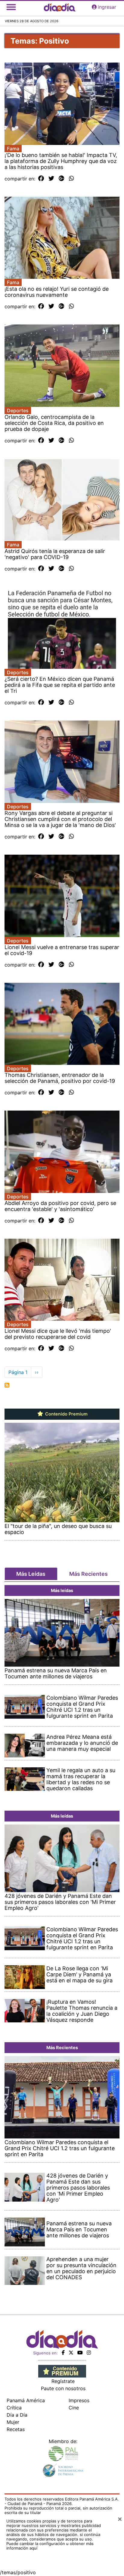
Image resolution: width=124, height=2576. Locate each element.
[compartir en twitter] (51, 179)
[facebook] (63, 2353)
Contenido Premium (66, 1414)
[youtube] (80, 2353)
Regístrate (63, 2381)
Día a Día (17, 2415)
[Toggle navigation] (11, 7)
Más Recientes (88, 1574)
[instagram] (89, 2353)
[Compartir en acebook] (41, 179)
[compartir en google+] (62, 179)
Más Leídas (31, 1574)
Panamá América (26, 2400)
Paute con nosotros (63, 2388)
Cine (74, 2408)
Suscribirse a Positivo (7, 1385)
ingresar (107, 7)
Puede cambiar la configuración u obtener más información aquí (50, 2546)
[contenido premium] (62, 2371)
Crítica (14, 2408)
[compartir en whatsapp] (71, 179)
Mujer (13, 2422)
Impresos (79, 2400)
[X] (71, 2353)
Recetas (16, 2429)
